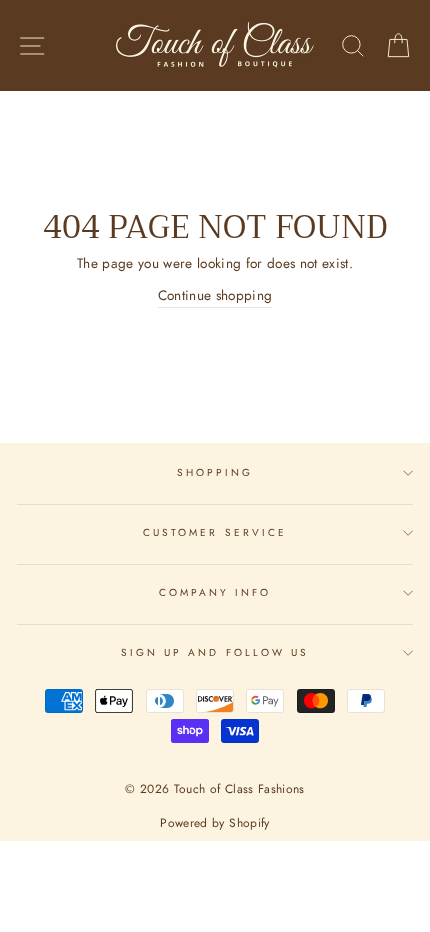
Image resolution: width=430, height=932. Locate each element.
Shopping (215, 472)
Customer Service (215, 532)
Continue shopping (215, 295)
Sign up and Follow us (215, 652)
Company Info (215, 592)
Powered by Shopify (214, 823)
